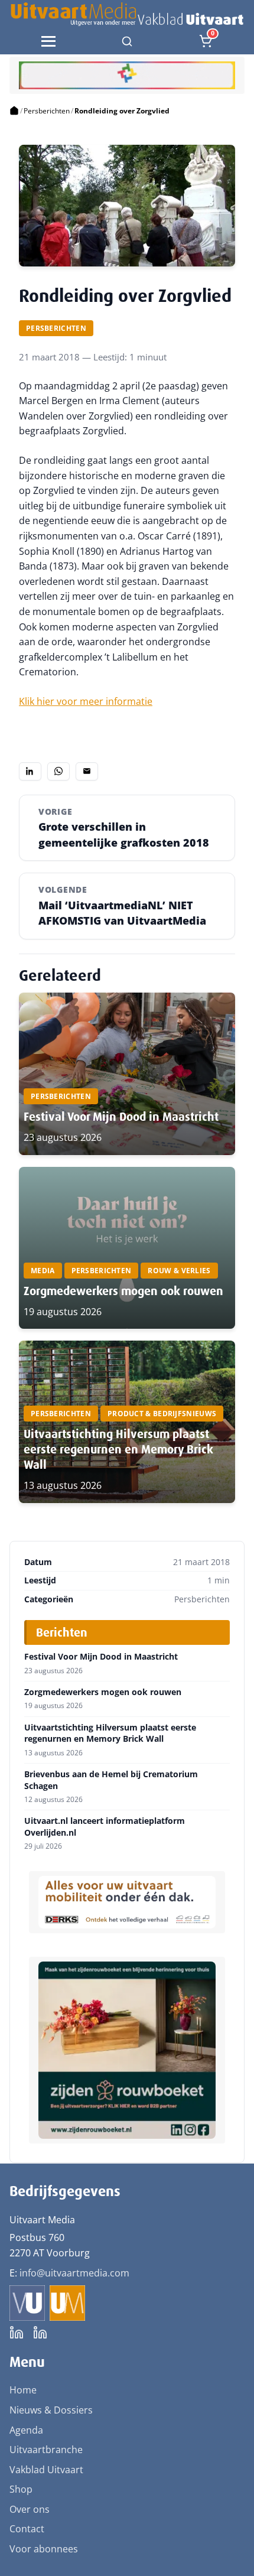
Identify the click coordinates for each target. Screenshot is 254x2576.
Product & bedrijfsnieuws (162, 1414)
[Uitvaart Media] (127, 14)
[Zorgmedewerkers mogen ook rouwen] (127, 1248)
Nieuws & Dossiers (51, 2410)
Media (43, 1271)
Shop (21, 2489)
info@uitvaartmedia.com (74, 2273)
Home (23, 2390)
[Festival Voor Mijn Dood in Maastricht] (127, 1074)
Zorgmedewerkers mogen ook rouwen (123, 1291)
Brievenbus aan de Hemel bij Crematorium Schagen (111, 1780)
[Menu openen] (48, 41)
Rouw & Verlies (179, 1271)
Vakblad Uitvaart (46, 2470)
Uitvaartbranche (46, 2450)
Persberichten (47, 111)
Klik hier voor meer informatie (86, 701)
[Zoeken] (127, 41)
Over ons (30, 2509)
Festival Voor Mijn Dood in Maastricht (121, 1117)
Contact (27, 2529)
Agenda (26, 2430)
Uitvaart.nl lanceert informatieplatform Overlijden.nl (105, 1827)
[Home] (14, 111)
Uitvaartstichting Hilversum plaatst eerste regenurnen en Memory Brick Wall (118, 1449)
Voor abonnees (44, 2549)
